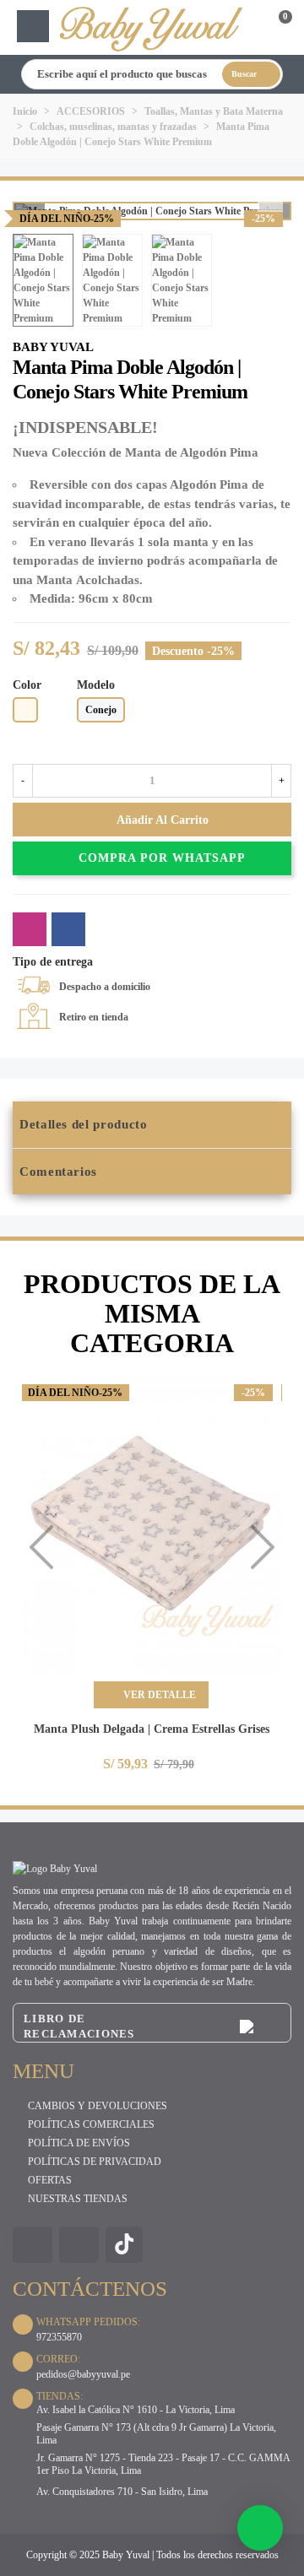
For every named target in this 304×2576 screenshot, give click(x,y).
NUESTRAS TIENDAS (78, 2199)
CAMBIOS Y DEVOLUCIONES (98, 2106)
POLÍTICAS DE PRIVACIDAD (95, 2162)
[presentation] (41, 1547)
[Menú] (33, 26)
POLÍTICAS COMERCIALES (91, 2124)
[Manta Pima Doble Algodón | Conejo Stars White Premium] (270, 199)
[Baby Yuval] (152, 27)
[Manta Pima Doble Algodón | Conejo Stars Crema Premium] (279, 353)
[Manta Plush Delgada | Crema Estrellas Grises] (151, 1524)
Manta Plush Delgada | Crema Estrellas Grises (152, 1729)
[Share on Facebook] (68, 929)
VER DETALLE (158, 1695)
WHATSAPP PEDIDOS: (88, 2322)
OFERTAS (50, 2180)
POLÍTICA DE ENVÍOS (79, 2143)
